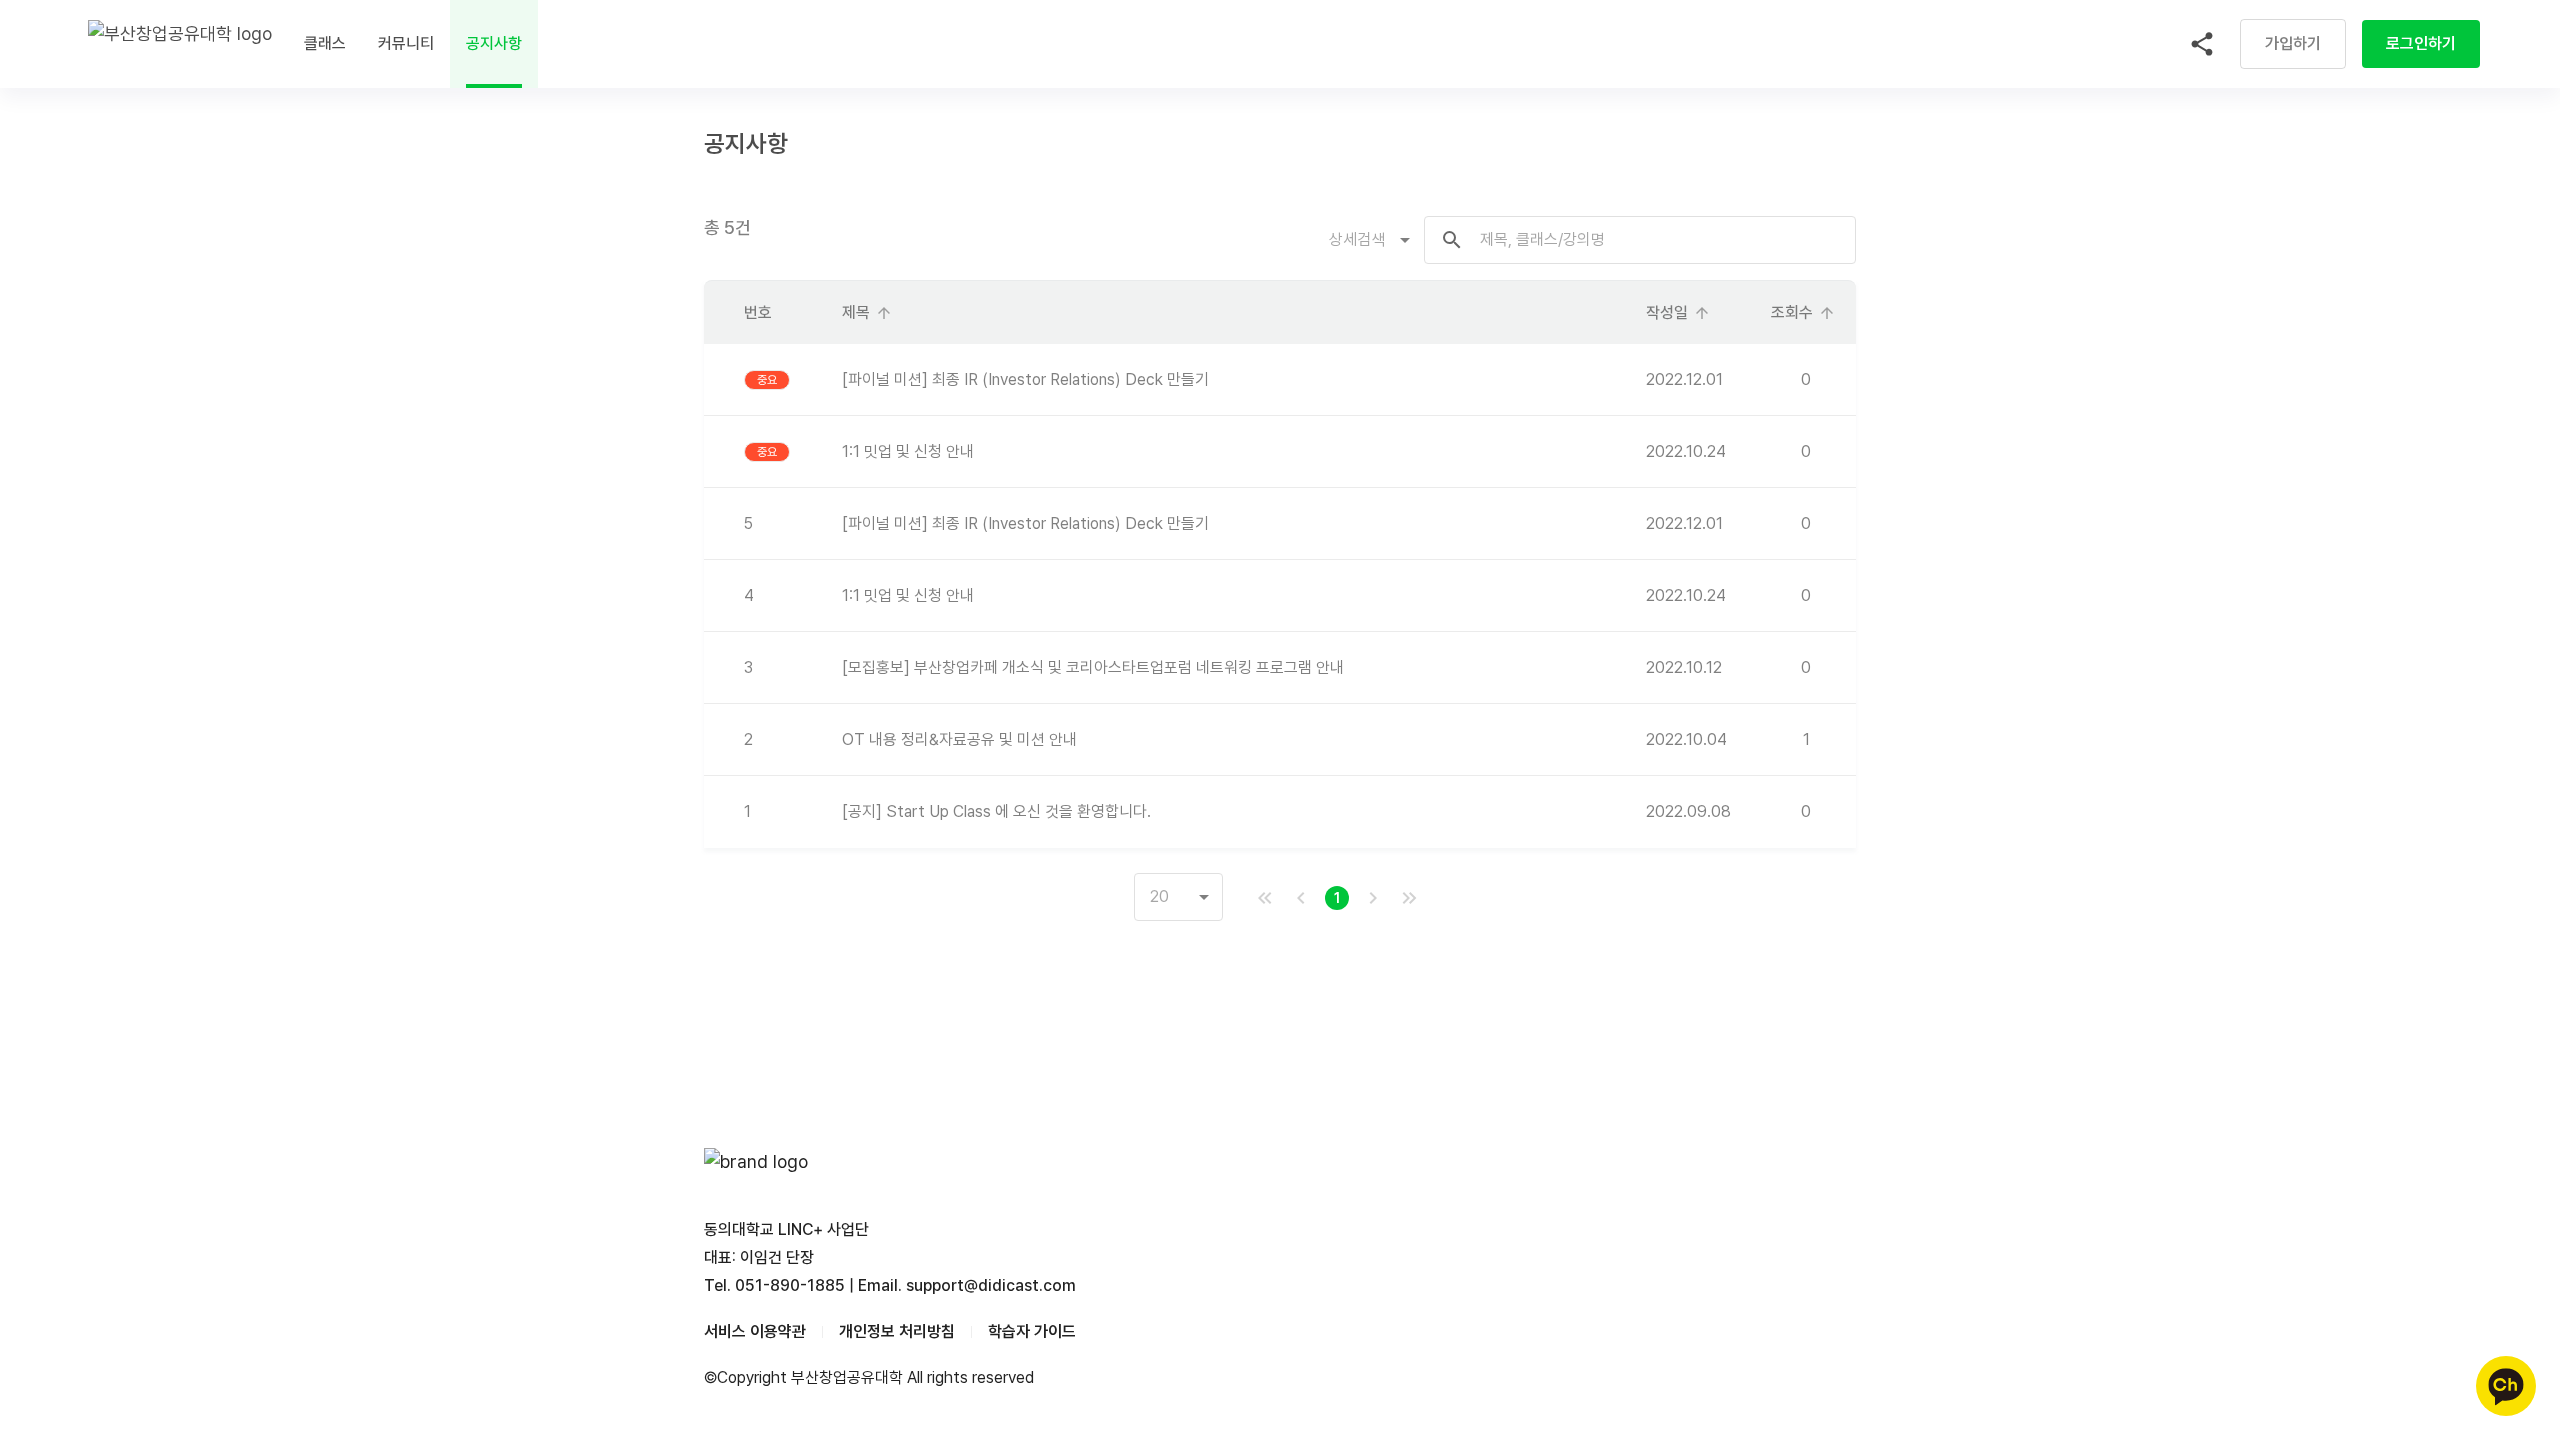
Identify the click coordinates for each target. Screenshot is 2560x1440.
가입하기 (2293, 43)
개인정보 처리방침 (897, 1331)
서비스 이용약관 (755, 1331)
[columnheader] (768, 313)
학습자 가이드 (1032, 1331)
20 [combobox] (1159, 896)
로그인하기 (2421, 43)
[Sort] (884, 313)
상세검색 (1357, 239)
